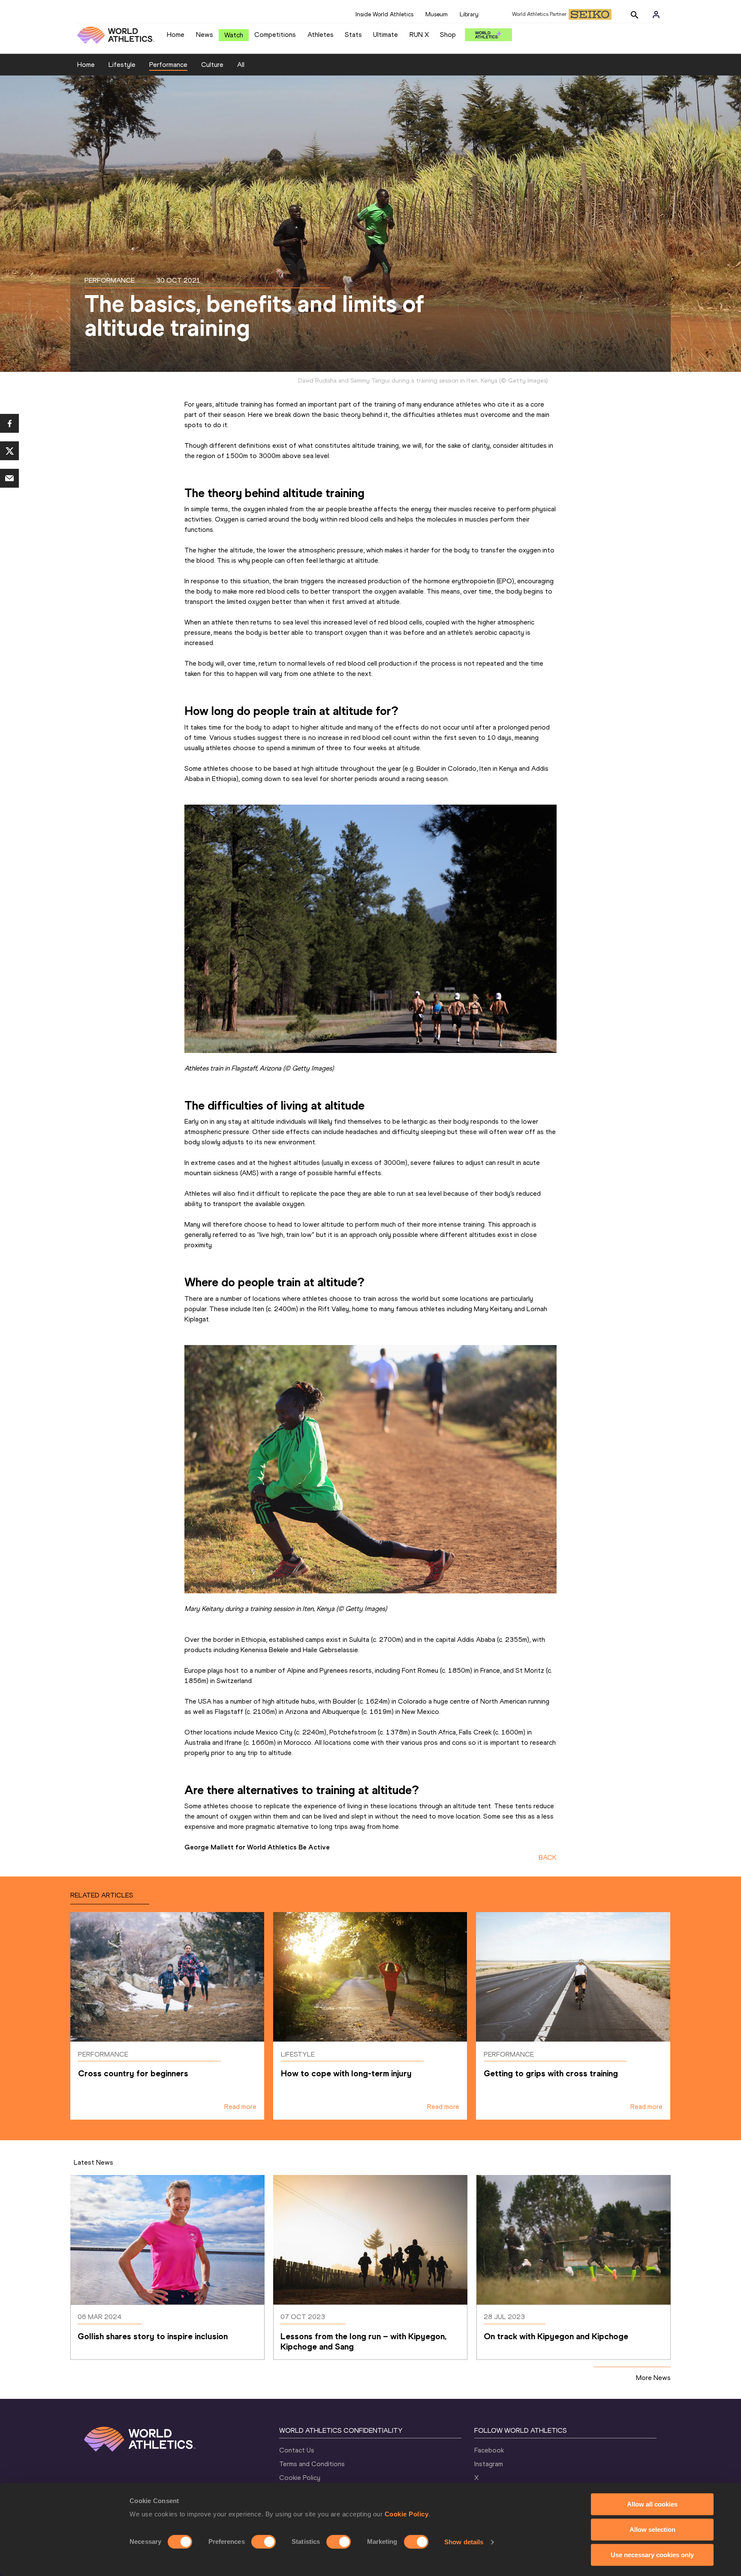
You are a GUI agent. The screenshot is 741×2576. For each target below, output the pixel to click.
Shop (448, 35)
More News (653, 2378)
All (241, 65)
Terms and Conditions (312, 2464)
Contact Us (297, 2450)
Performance (168, 65)
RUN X (419, 35)
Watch (234, 35)
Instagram (489, 2464)
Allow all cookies (652, 2504)
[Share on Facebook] (9, 423)
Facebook (489, 2450)
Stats (353, 35)
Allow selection (652, 2529)
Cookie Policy (407, 2514)
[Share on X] (9, 451)
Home (176, 35)
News (205, 35)
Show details (464, 2542)
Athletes (321, 35)
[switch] (264, 2542)
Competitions (275, 35)
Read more (240, 2107)
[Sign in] (656, 15)
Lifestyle (122, 65)
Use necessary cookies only (652, 2555)
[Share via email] (9, 478)
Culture (212, 65)
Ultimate (386, 35)
